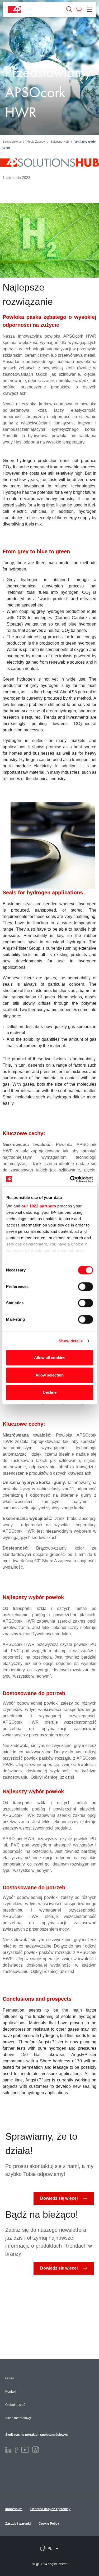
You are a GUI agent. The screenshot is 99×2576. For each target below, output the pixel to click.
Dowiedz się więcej (59, 2198)
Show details (71, 1341)
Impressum (14, 2509)
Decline (50, 1392)
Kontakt (11, 2392)
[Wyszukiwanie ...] (69, 10)
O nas (10, 2378)
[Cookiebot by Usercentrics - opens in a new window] (70, 1179)
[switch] (85, 1287)
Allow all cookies (50, 1358)
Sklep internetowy (18, 2418)
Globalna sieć (15, 2405)
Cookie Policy (49, 2524)
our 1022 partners (39, 1206)
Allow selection (49, 1375)
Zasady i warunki (18, 2524)
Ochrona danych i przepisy (50, 2509)
